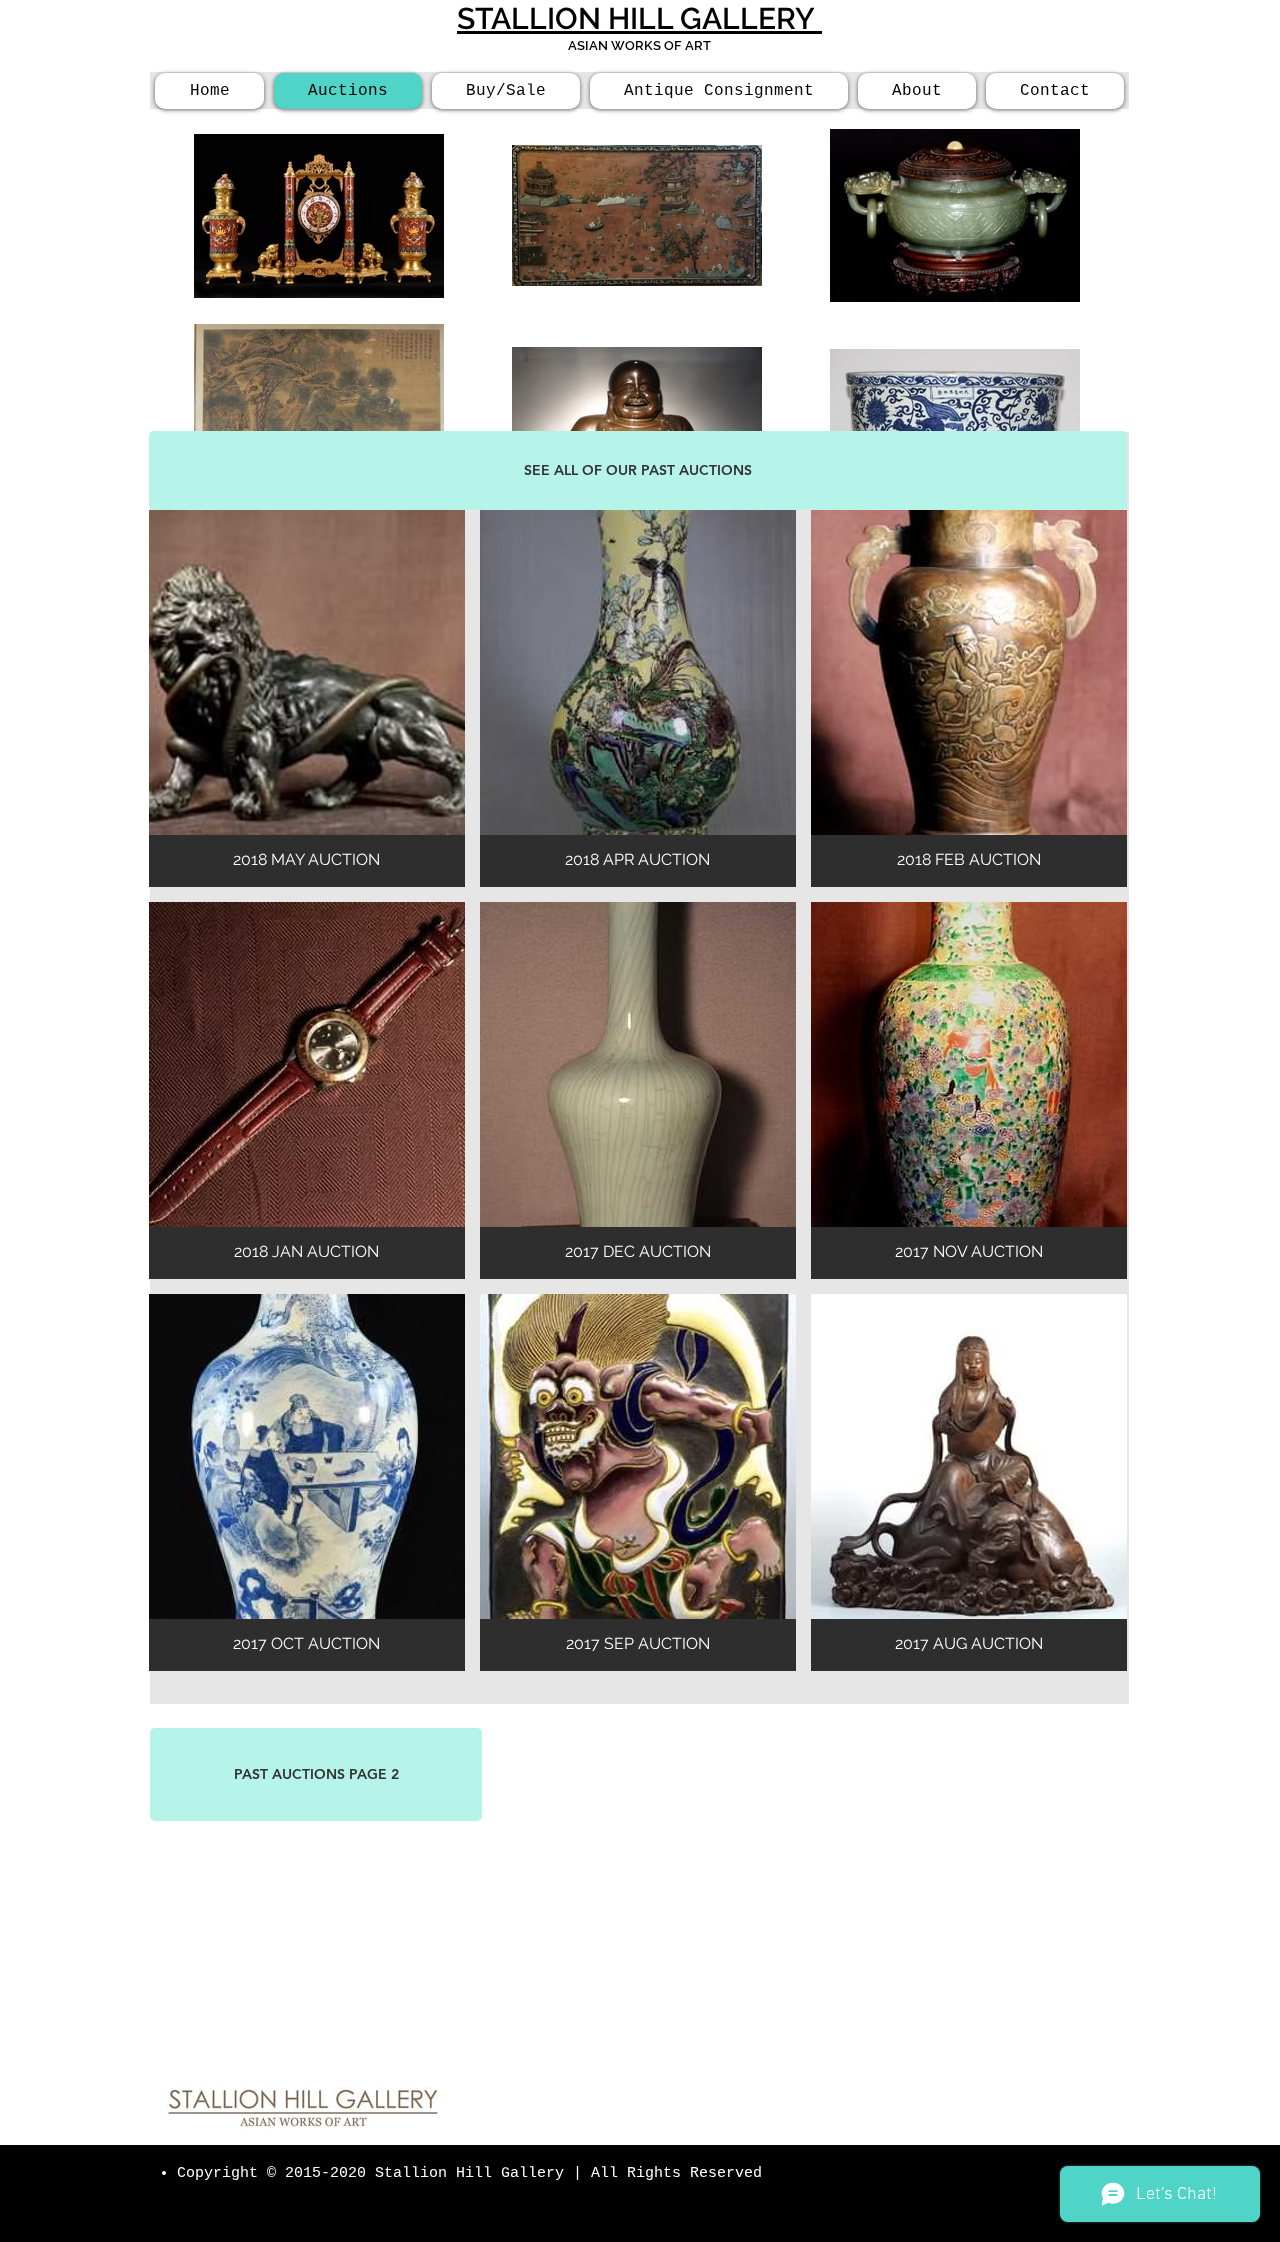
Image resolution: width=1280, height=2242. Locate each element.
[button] (307, 698)
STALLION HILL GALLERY (639, 18)
